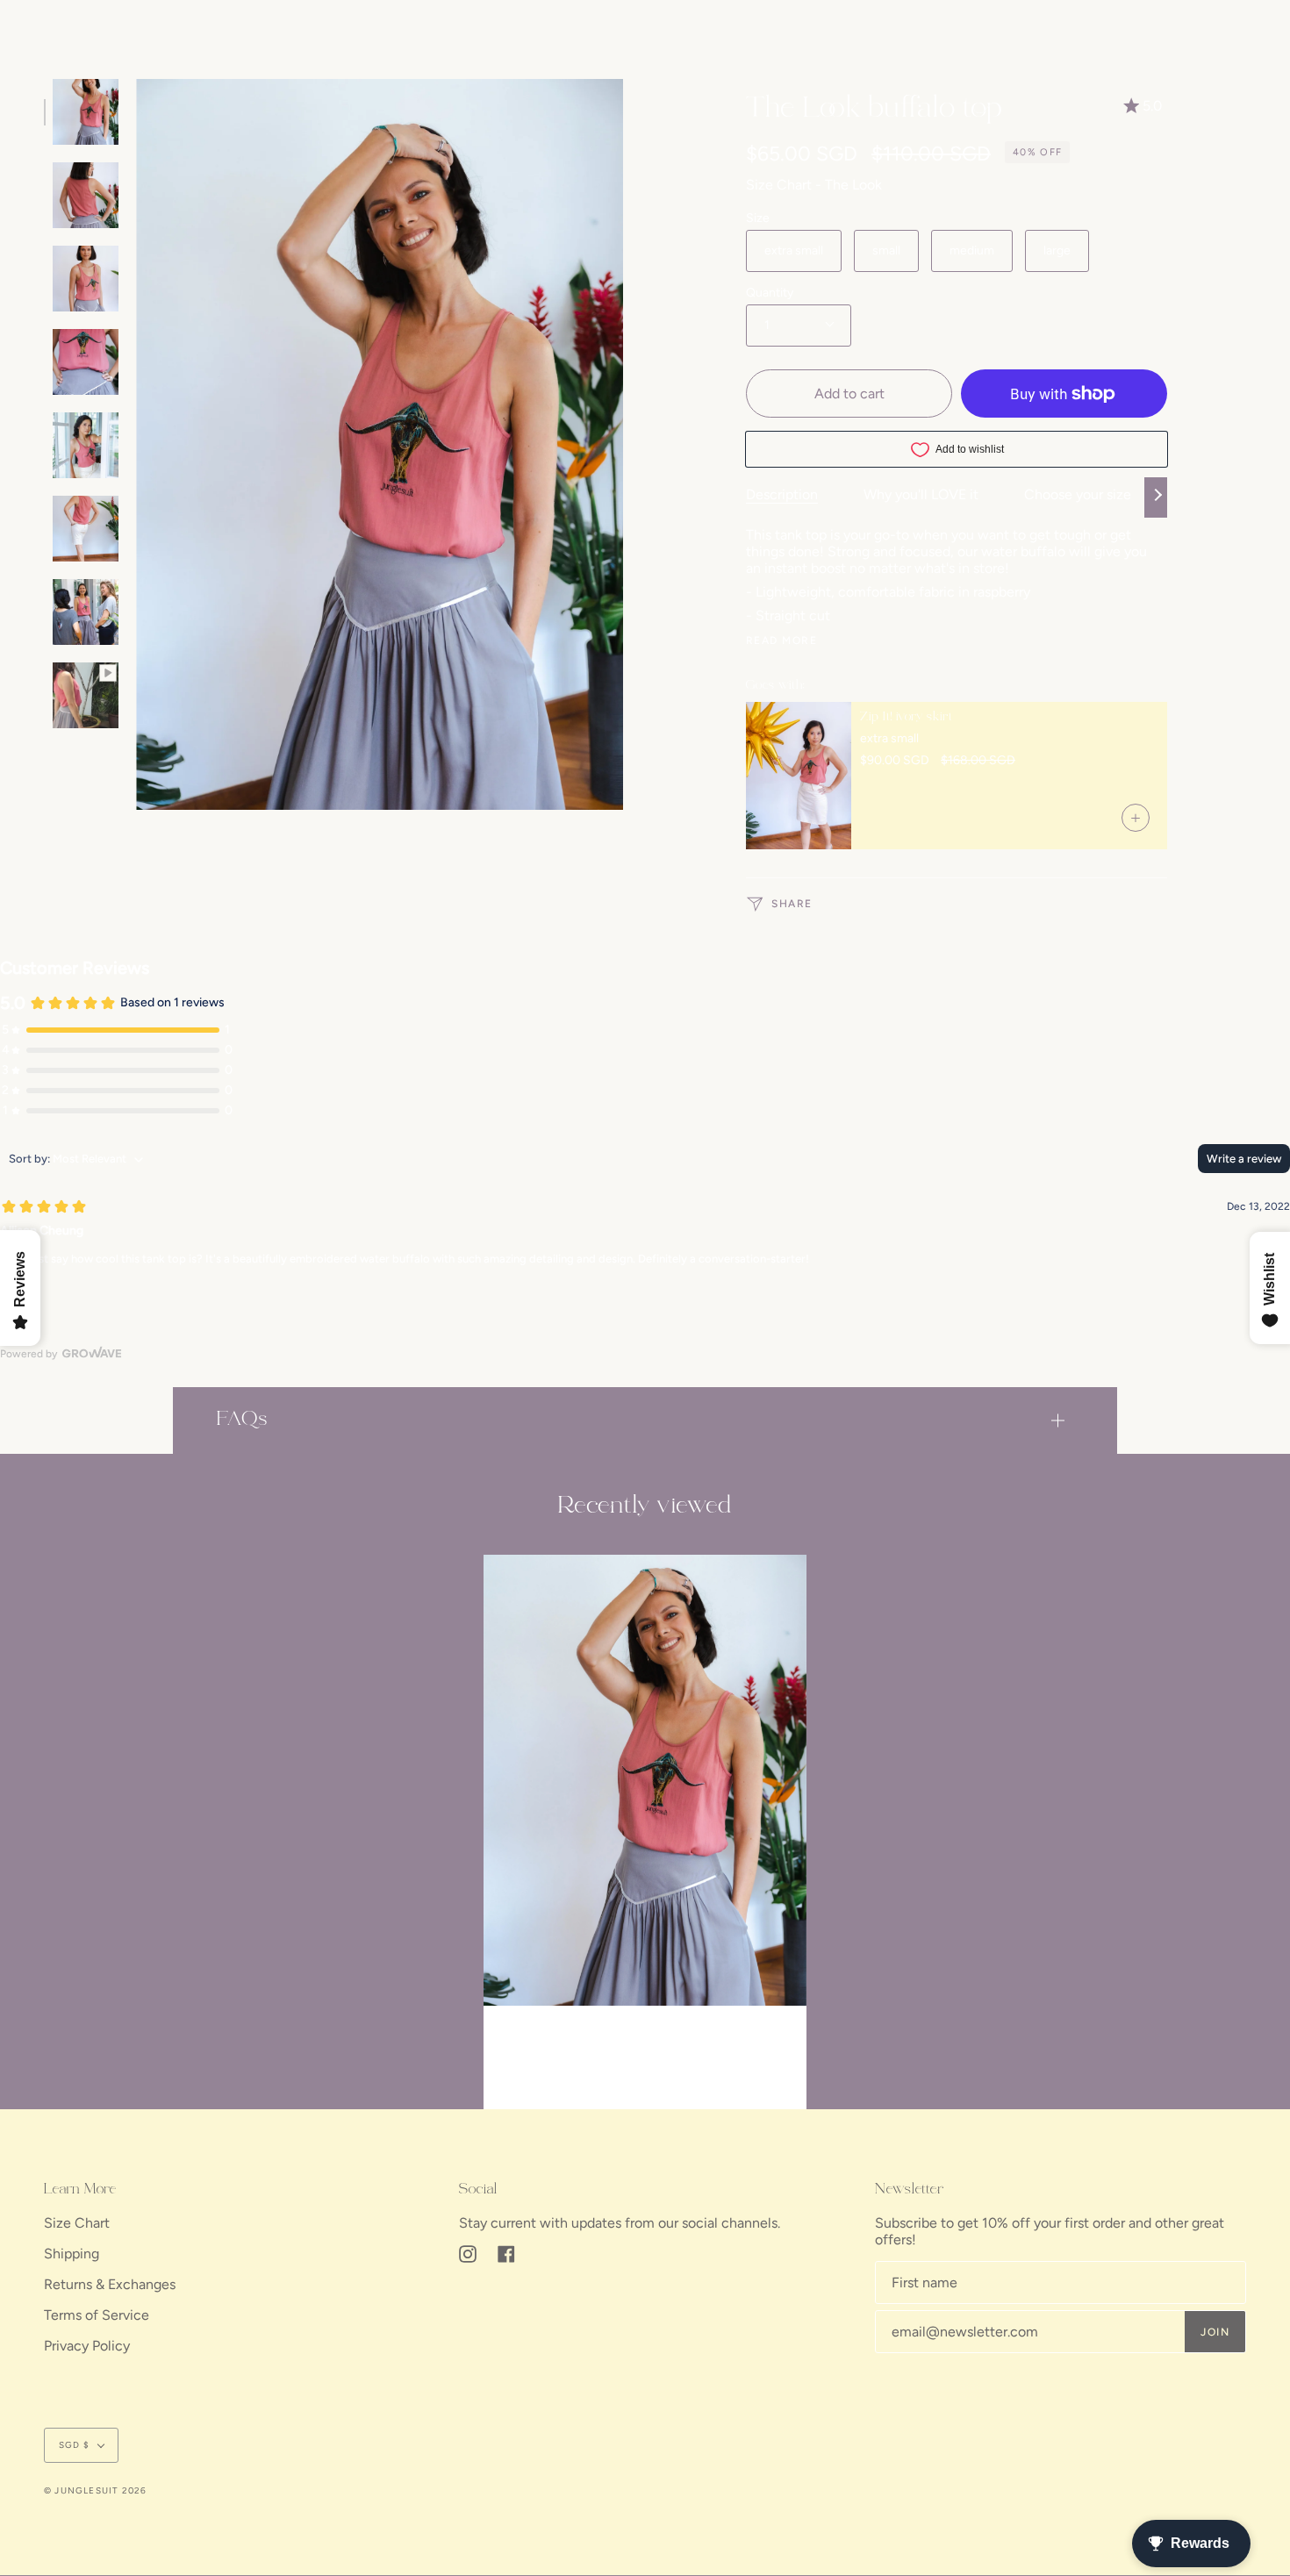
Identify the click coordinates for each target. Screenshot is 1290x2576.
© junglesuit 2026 (95, 2490)
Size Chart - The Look (814, 185)
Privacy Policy (87, 2346)
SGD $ (74, 2445)
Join (1215, 2332)
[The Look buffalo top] (645, 1781)
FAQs (242, 1420)
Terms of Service (97, 2315)
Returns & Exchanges (110, 2284)
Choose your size (1078, 494)
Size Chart (77, 2223)
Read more (781, 640)
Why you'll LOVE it (921, 494)
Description (782, 494)
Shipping (72, 2254)
